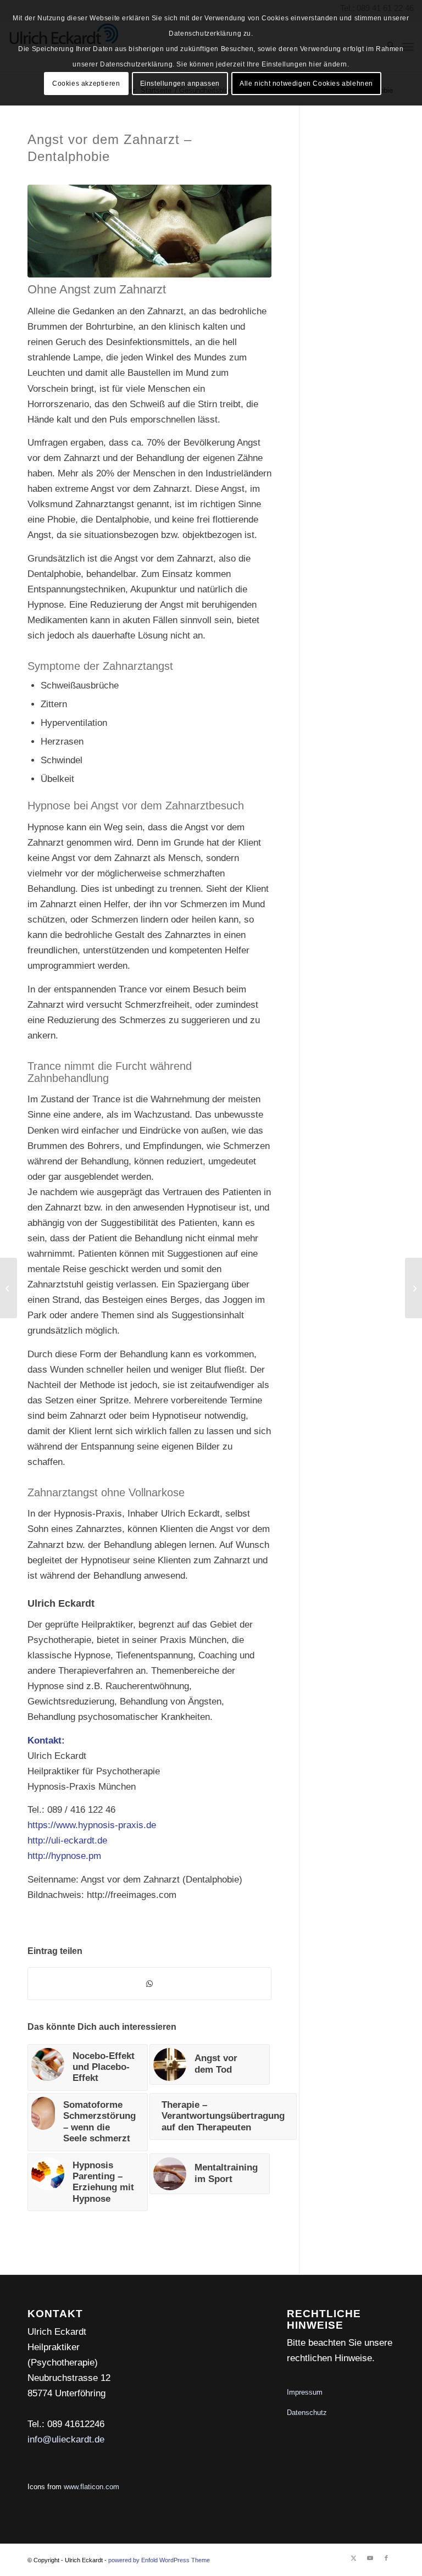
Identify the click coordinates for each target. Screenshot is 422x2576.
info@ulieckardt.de (66, 2439)
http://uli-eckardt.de (67, 1841)
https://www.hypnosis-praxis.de (92, 1825)
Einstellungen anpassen (180, 84)
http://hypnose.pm (64, 1856)
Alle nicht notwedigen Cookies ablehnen (306, 84)
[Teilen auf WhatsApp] (149, 1984)
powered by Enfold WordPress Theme (159, 2560)
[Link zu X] (353, 2558)
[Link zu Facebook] (386, 2558)
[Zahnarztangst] (149, 231)
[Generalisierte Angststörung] (9, 1288)
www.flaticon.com (91, 2487)
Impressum (305, 2392)
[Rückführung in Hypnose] (413, 1288)
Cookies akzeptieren (86, 84)
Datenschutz (307, 2413)
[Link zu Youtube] (370, 2558)
